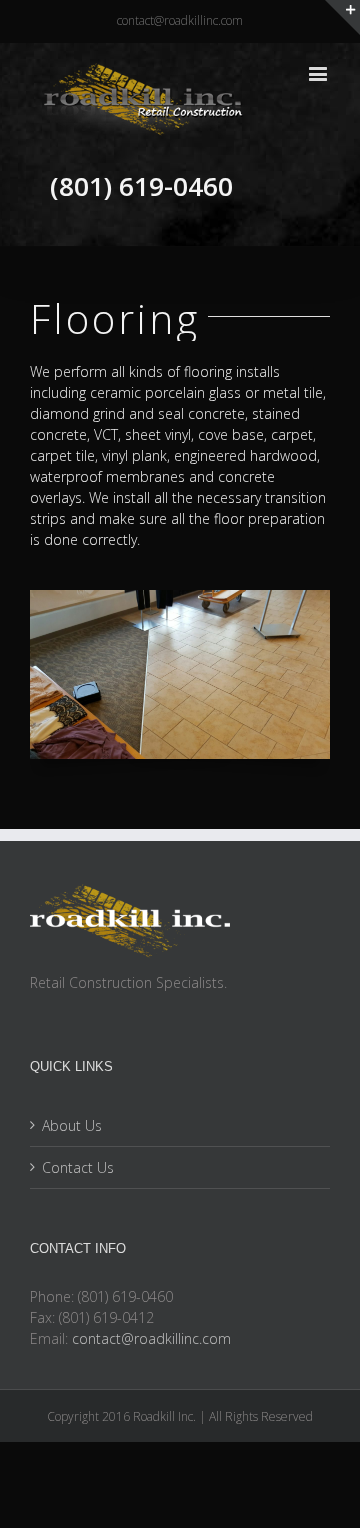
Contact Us (78, 1167)
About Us (72, 1125)
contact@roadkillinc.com (180, 20)
